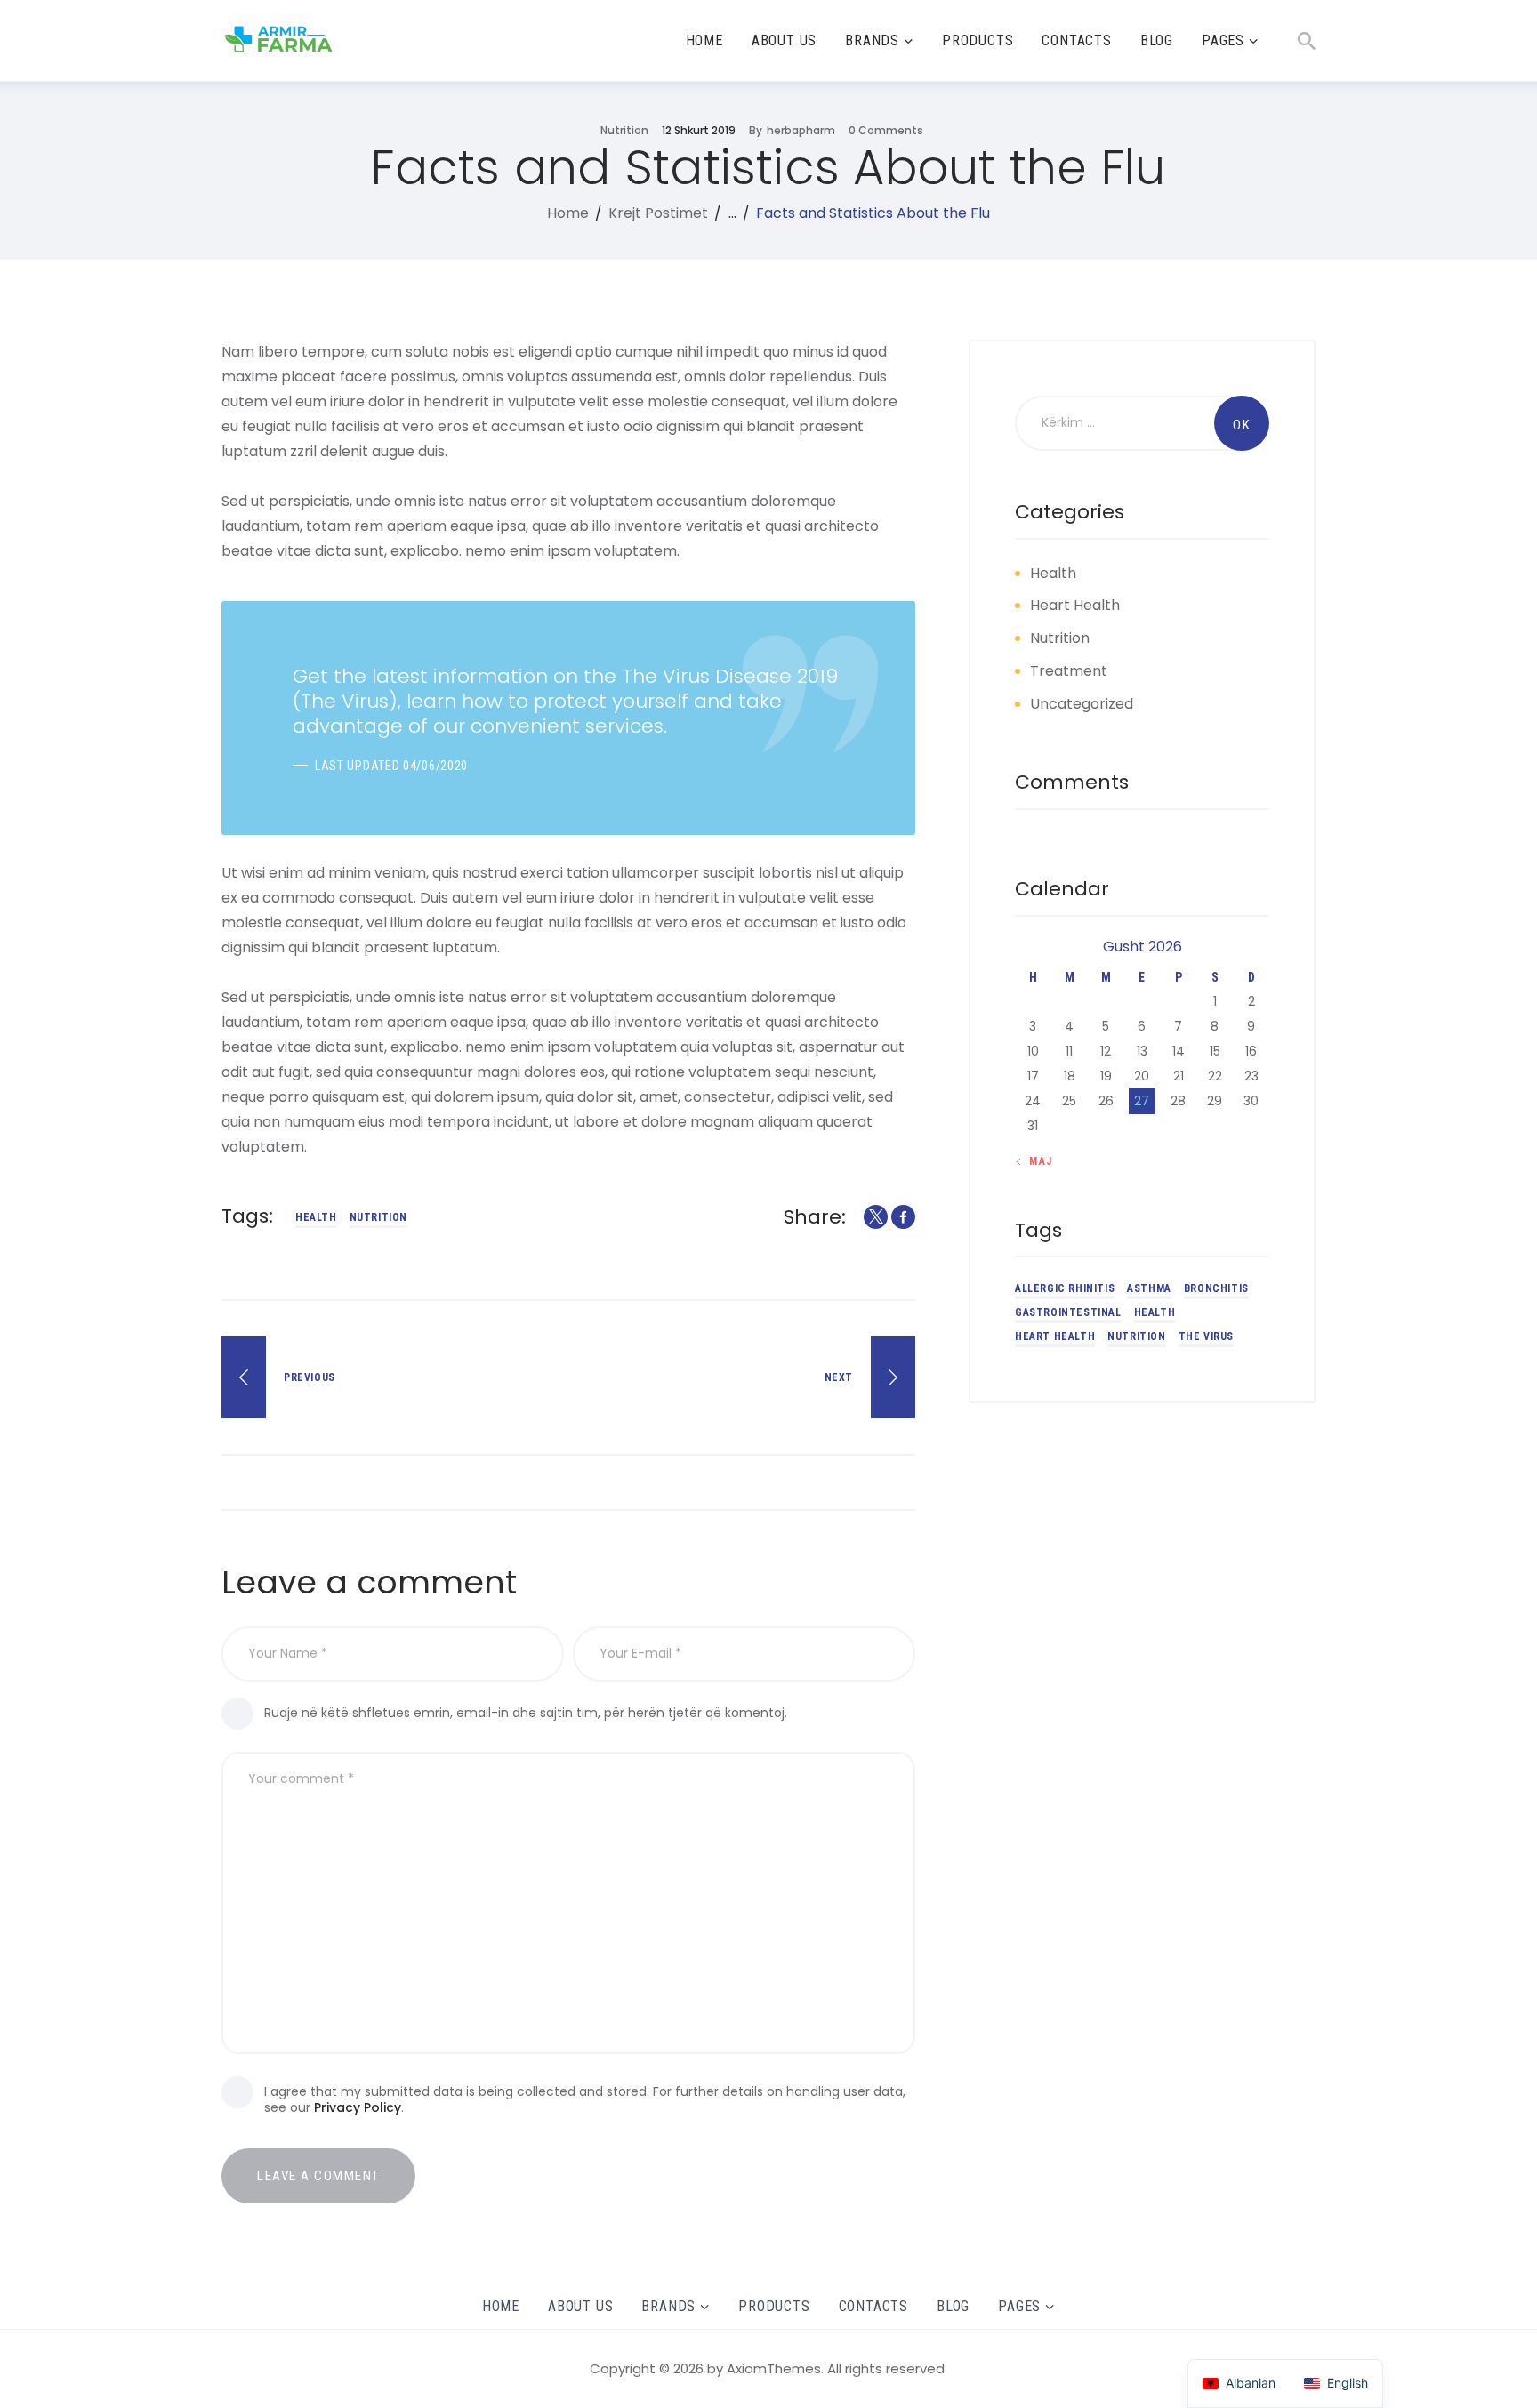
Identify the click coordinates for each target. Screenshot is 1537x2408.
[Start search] (1307, 41)
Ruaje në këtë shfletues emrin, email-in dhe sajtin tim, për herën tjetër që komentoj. (526, 1713)
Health (1053, 573)
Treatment (1069, 671)
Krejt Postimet (658, 213)
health (316, 1217)
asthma (1149, 1289)
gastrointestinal (1068, 1313)
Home (568, 213)
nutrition (378, 1217)
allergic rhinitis (1065, 1289)
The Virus (1206, 1337)
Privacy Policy (358, 2107)
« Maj (1036, 1161)
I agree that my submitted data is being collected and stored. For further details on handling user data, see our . (585, 2099)
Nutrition (624, 130)
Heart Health (1075, 606)
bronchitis (1216, 1289)
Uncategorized (1082, 704)
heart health (1055, 1337)
